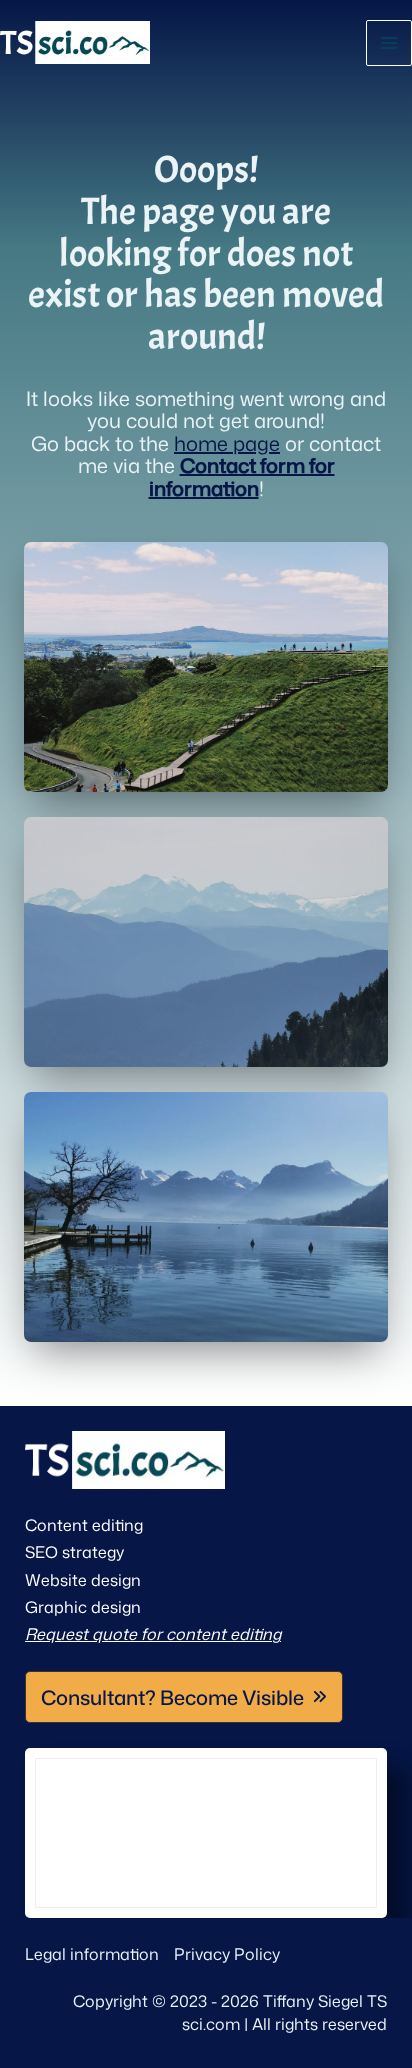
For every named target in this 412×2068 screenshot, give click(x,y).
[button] (184, 1697)
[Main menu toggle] (389, 43)
